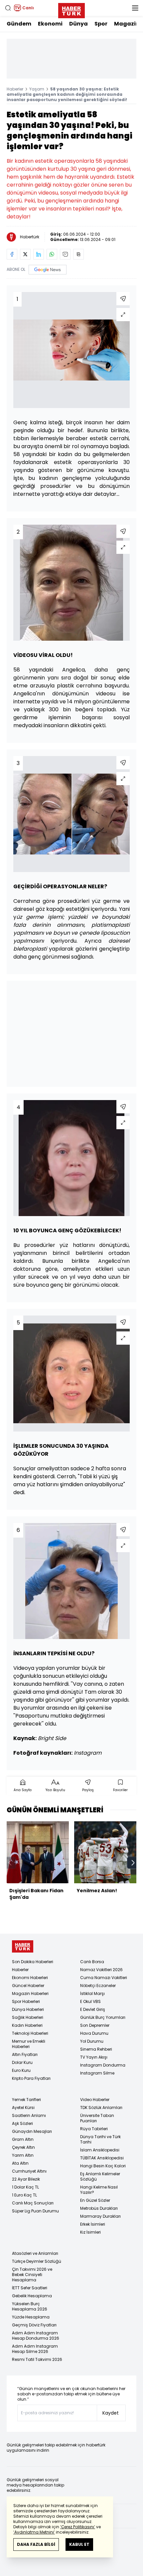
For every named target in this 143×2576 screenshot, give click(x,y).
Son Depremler (95, 2025)
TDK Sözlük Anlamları (101, 2108)
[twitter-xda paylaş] (25, 254)
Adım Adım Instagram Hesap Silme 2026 (35, 2349)
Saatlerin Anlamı (29, 2115)
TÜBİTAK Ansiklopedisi (102, 2158)
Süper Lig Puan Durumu (35, 2211)
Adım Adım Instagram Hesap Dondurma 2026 (36, 2336)
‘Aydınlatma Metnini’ (34, 2532)
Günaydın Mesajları (32, 2131)
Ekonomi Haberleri (30, 1978)
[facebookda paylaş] (12, 254)
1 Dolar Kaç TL (25, 2187)
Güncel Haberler (28, 1986)
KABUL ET (79, 2544)
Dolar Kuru (22, 2062)
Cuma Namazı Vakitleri (104, 1978)
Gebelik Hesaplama (32, 2296)
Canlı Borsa (92, 1962)
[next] (133, 1863)
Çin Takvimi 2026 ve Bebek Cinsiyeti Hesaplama (32, 2275)
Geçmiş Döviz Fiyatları (34, 2325)
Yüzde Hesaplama (31, 2317)
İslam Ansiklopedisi (100, 2150)
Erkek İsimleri (93, 2224)
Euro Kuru (21, 2070)
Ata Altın (20, 2163)
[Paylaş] (123, 299)
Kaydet (111, 2413)
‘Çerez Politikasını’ (78, 2527)
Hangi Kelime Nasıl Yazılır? (99, 2190)
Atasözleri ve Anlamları (35, 2253)
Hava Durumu (94, 2033)
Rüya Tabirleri (94, 2129)
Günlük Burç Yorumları (103, 2017)
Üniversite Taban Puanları (97, 2118)
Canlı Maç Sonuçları (33, 2203)
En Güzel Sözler (95, 2200)
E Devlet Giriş (93, 2009)
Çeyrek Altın (23, 2147)
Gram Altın (23, 2139)
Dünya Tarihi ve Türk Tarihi (100, 2139)
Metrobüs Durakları (99, 2208)
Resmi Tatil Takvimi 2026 (37, 2359)
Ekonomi (50, 24)
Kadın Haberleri (27, 2025)
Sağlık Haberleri (28, 2017)
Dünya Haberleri (28, 2009)
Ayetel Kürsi (23, 2108)
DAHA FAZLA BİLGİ (36, 2544)
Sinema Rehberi (96, 2049)
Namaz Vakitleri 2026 (101, 1970)
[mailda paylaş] (65, 254)
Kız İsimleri (90, 2232)
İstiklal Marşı (92, 1993)
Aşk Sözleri (22, 2123)
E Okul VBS (90, 2001)
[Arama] (8, 8)
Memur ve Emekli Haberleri (29, 2044)
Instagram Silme (97, 2073)
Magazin (127, 24)
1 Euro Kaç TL (24, 2195)
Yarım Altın (23, 2155)
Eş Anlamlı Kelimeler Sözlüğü (100, 2176)
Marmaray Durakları (100, 2216)
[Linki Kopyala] (78, 254)
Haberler (15, 89)
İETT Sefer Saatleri (30, 2288)
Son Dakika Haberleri (33, 1962)
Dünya (78, 24)
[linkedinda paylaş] (39, 254)
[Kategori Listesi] (135, 8)
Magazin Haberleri (30, 1993)
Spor (101, 24)
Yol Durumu (92, 2041)
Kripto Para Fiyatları (31, 2078)
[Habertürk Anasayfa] (71, 9)
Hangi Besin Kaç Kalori (103, 2166)
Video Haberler (95, 2100)
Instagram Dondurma (103, 2065)
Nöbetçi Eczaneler (98, 1986)
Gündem (19, 24)
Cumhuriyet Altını (29, 2171)
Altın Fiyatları (25, 2054)
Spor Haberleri (26, 2001)
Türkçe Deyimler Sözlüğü (37, 2261)
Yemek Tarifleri (26, 2100)
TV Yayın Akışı (94, 2057)
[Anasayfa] (23, 1946)
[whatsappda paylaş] (52, 254)
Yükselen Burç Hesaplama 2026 (30, 2306)
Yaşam (37, 89)
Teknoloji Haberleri (30, 2033)
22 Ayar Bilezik (26, 2179)
